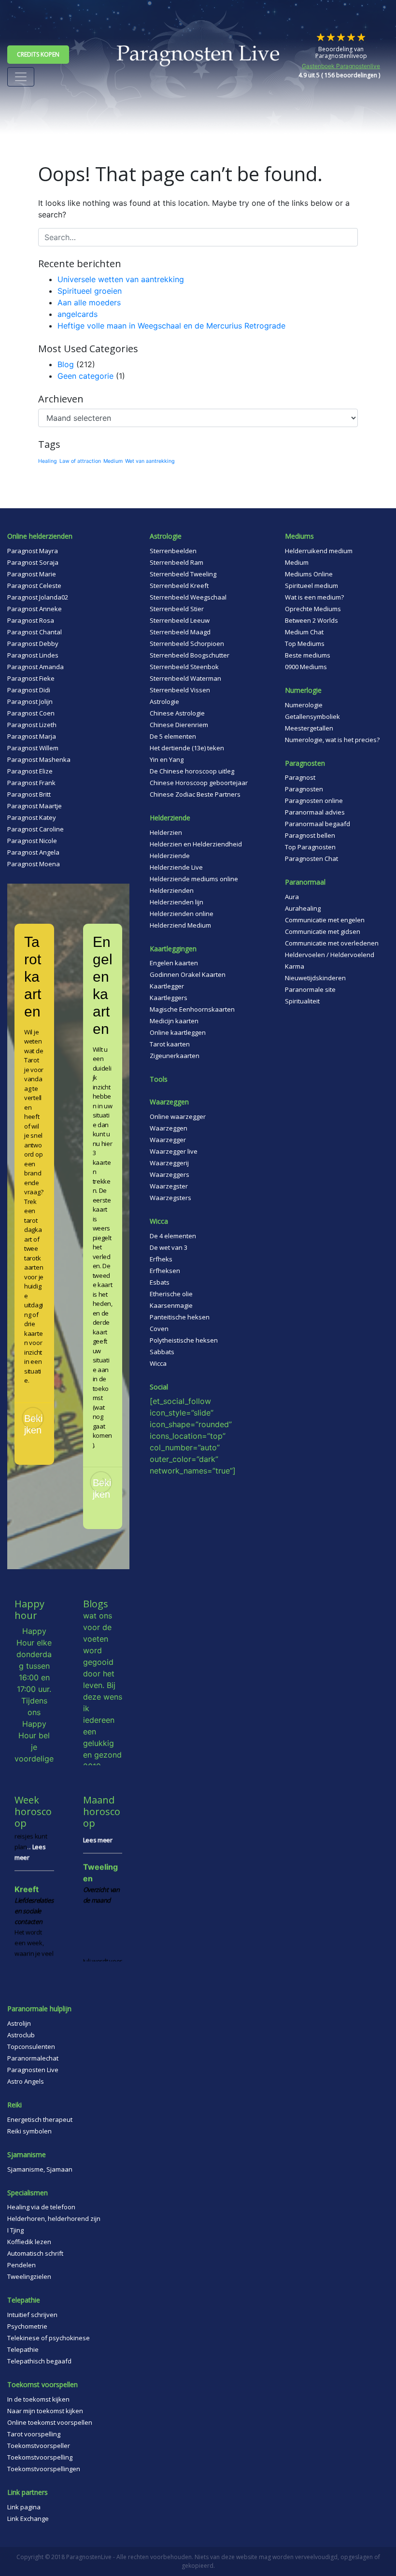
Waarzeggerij (169, 1163)
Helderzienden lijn (177, 902)
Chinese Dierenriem (179, 725)
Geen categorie (85, 376)
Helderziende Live (176, 867)
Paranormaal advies (315, 812)
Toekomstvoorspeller (39, 2446)
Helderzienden (172, 890)
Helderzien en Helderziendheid (196, 844)
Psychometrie (27, 2326)
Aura (292, 897)
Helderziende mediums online (194, 879)
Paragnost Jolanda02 (38, 597)
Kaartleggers (169, 998)
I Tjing (15, 2230)
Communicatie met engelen (325, 920)
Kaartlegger (167, 986)
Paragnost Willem (33, 748)
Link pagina (24, 2507)
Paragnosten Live (33, 2070)
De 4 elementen (173, 1236)
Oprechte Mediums (313, 609)
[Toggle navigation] (21, 77)
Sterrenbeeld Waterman (185, 678)
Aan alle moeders (89, 302)
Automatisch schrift (35, 2253)
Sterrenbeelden (173, 551)
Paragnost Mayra (33, 551)
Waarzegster (169, 1186)
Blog (66, 364)
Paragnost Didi (29, 690)
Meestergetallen (309, 728)
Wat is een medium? (314, 597)
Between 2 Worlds (311, 620)
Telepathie (23, 2349)
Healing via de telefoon (41, 2207)
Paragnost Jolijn (30, 701)
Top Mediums (305, 644)
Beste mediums (308, 655)
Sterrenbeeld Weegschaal (188, 597)
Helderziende (170, 856)
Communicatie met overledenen (332, 943)
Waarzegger (168, 1140)
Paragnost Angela (33, 852)
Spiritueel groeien (90, 291)
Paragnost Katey (32, 817)
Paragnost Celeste (34, 586)
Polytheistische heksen (184, 1340)
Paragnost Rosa (31, 620)
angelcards (78, 314)
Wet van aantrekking (150, 461)
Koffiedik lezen (29, 2242)
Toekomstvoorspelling (40, 2457)
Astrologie (164, 701)
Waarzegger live (174, 1151)
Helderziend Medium (180, 925)
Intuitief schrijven (32, 2315)
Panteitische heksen (180, 1317)
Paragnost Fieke (31, 678)
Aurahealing (303, 908)
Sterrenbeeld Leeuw (180, 620)
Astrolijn (19, 2023)
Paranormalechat (33, 2058)
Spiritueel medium (311, 586)
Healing (48, 461)
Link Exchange (28, 2519)
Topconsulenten (31, 2046)
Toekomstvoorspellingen (44, 2469)
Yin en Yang (167, 759)
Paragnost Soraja (33, 562)
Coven (159, 1329)
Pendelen (21, 2265)
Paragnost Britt (29, 794)
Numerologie (304, 705)
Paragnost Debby (33, 644)
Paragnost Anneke (35, 609)
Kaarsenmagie (171, 1305)
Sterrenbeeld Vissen (180, 690)
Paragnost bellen (310, 835)
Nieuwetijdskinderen (315, 978)
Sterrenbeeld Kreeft (179, 586)
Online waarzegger (178, 1116)
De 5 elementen (173, 736)
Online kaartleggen (178, 1032)
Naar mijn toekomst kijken (45, 2411)
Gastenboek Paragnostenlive (341, 66)
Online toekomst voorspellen (50, 2422)
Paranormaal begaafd (318, 824)
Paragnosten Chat (311, 859)
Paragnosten (304, 789)
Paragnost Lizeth (32, 725)
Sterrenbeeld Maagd (180, 632)
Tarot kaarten (170, 1044)
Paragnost (300, 777)
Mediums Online (309, 574)
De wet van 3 (169, 1247)
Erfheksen (165, 1271)
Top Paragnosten (310, 847)
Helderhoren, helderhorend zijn (54, 2218)
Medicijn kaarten (174, 1021)
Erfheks (161, 1259)
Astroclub (21, 2035)
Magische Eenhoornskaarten (192, 1009)
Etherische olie (171, 1294)
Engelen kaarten (174, 963)
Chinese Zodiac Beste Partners (195, 794)
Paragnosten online (314, 801)
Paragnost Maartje (35, 806)
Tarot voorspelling (34, 2434)
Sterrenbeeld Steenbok (184, 667)
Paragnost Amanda (35, 667)
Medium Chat (304, 632)
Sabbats (162, 1352)
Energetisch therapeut (40, 2119)
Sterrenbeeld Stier (177, 609)
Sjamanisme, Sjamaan (40, 2169)
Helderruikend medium (319, 551)
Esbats (160, 1282)
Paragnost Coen (31, 713)
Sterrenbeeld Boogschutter (190, 655)
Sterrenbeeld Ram (177, 562)
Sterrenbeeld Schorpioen (187, 644)
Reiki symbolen (29, 2131)
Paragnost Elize (30, 771)
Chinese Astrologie (177, 713)
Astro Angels (26, 2081)
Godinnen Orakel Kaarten (188, 974)
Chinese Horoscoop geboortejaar (199, 783)
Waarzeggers (170, 1174)
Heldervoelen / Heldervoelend (330, 955)
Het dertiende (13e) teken (187, 748)
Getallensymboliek (312, 716)
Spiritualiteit (302, 1001)
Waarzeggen (169, 1128)
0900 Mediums (306, 667)
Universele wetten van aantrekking (121, 279)
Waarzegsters (170, 1198)
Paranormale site (310, 989)
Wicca (158, 1363)
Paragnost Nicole (32, 841)
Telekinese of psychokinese (49, 2338)
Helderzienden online (182, 914)
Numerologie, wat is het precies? (332, 740)
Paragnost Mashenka (39, 759)
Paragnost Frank (31, 783)
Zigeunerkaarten (175, 1056)
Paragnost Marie (32, 574)
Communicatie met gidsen (323, 931)
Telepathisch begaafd (39, 2361)
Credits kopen (38, 54)
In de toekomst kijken (38, 2399)
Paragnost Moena (34, 864)
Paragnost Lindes (33, 655)
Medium (113, 461)
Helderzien (166, 832)
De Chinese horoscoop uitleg (192, 771)
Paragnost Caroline (35, 829)
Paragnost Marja (32, 736)
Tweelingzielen (29, 2276)
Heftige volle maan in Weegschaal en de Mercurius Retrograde (171, 326)
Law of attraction (80, 461)
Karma (295, 966)
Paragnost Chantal (35, 632)
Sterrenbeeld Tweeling (183, 574)
